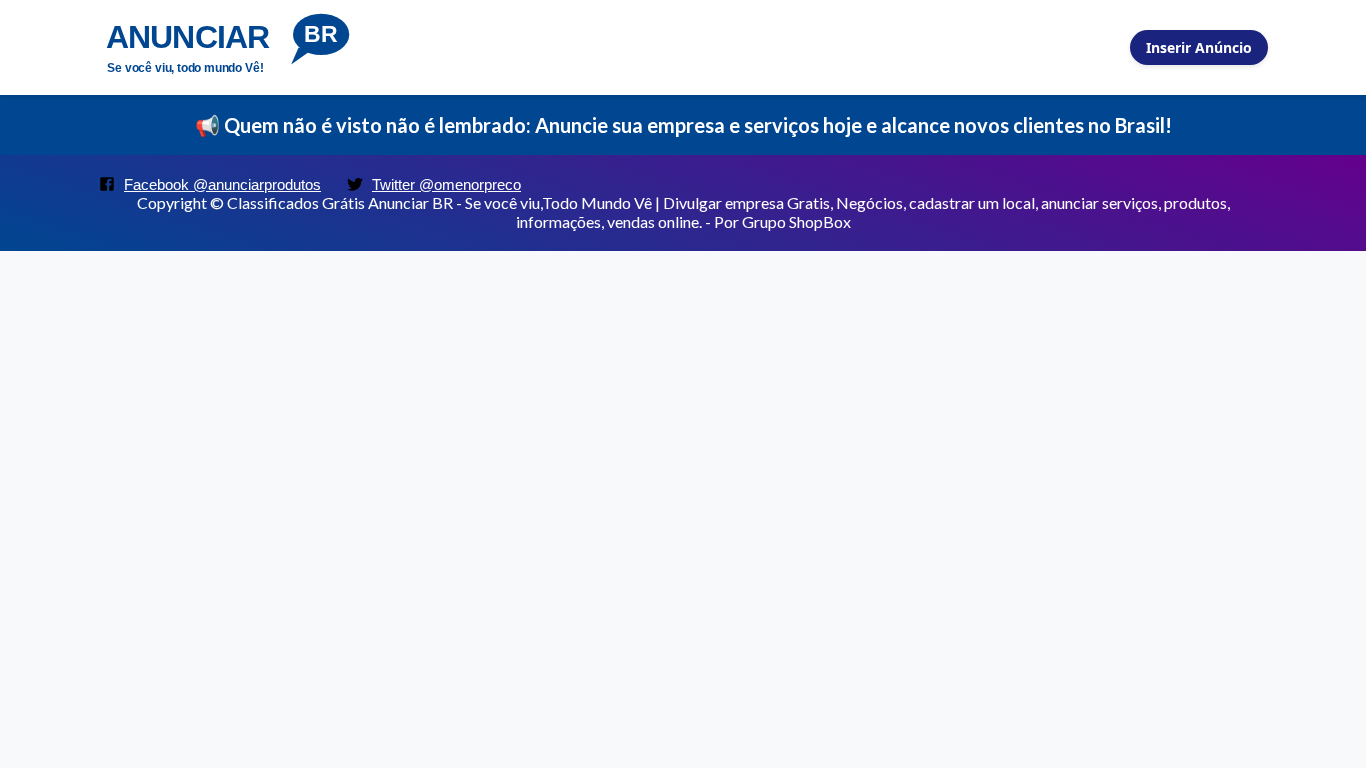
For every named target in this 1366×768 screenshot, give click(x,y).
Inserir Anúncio (1199, 47)
